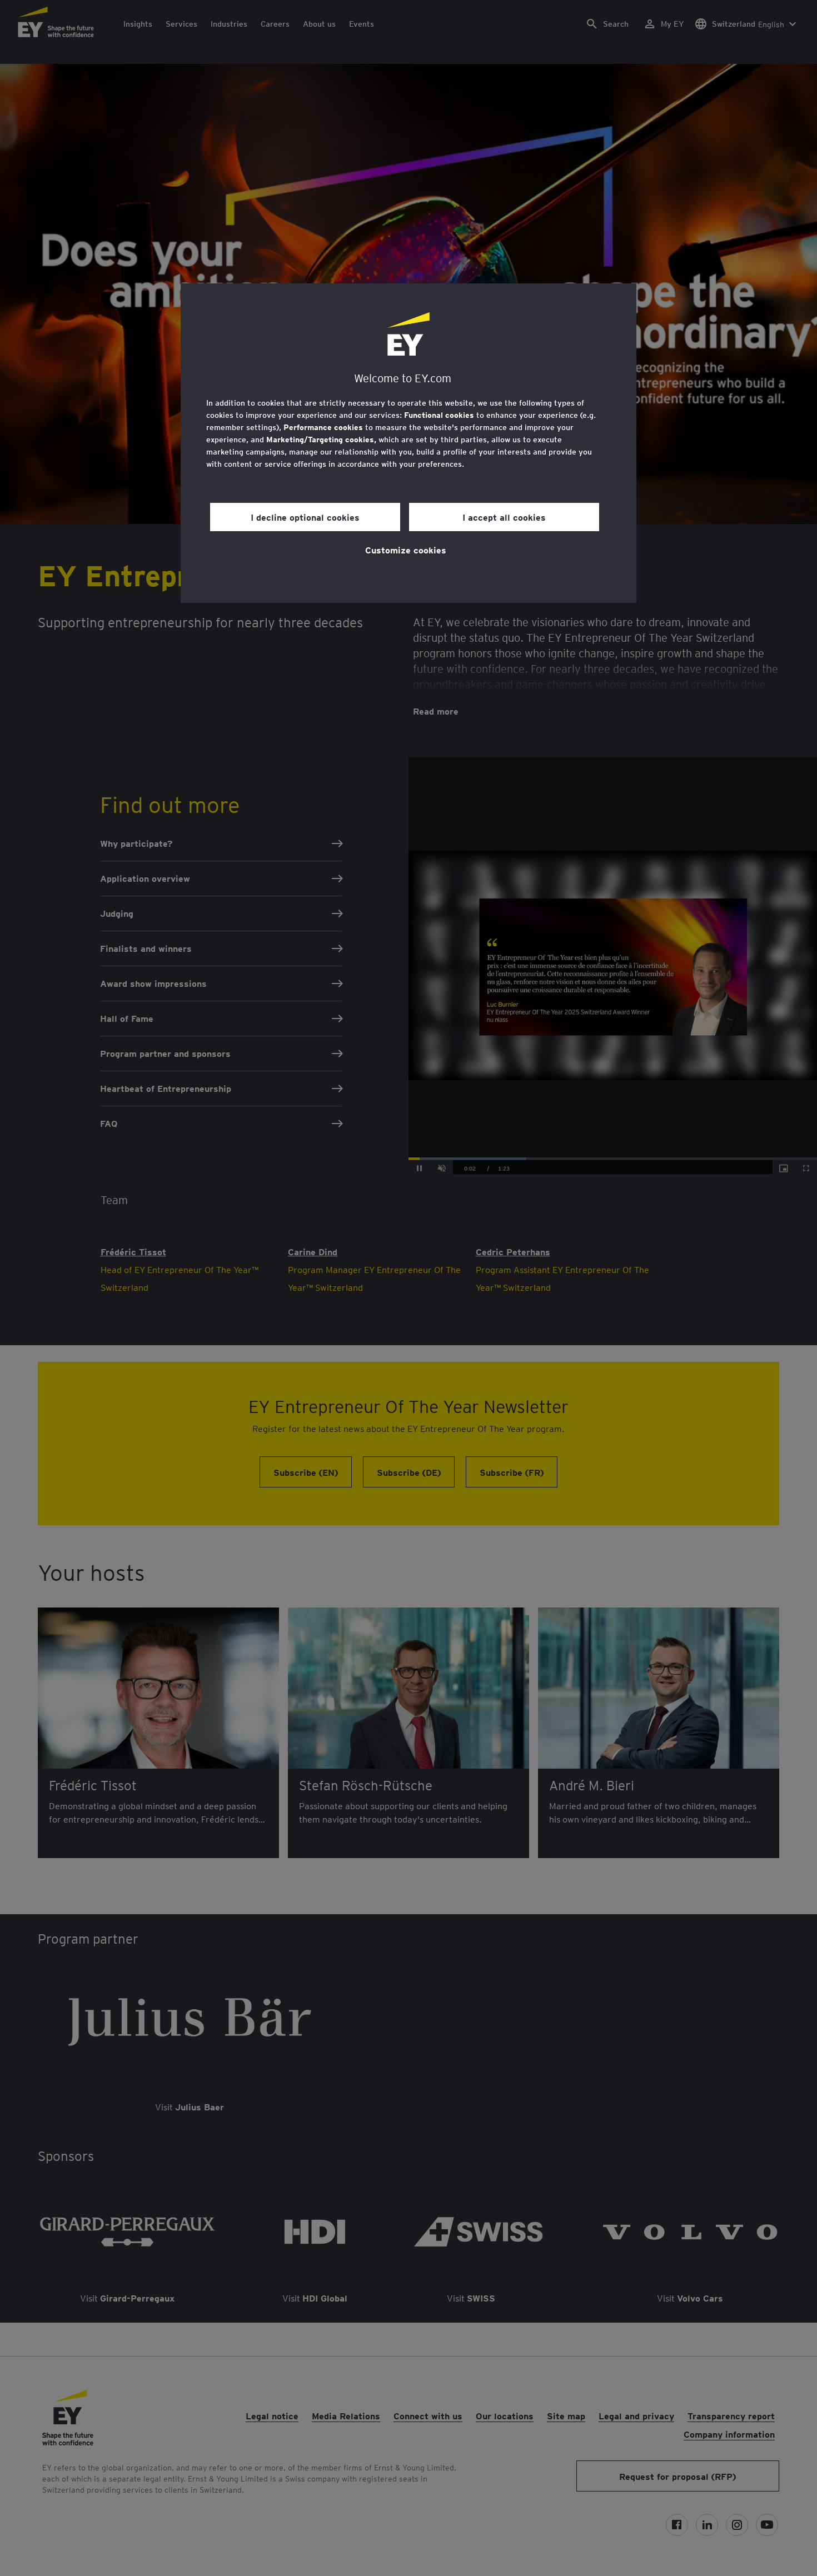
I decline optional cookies (305, 517)
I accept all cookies (504, 517)
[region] (409, 443)
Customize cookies (406, 550)
